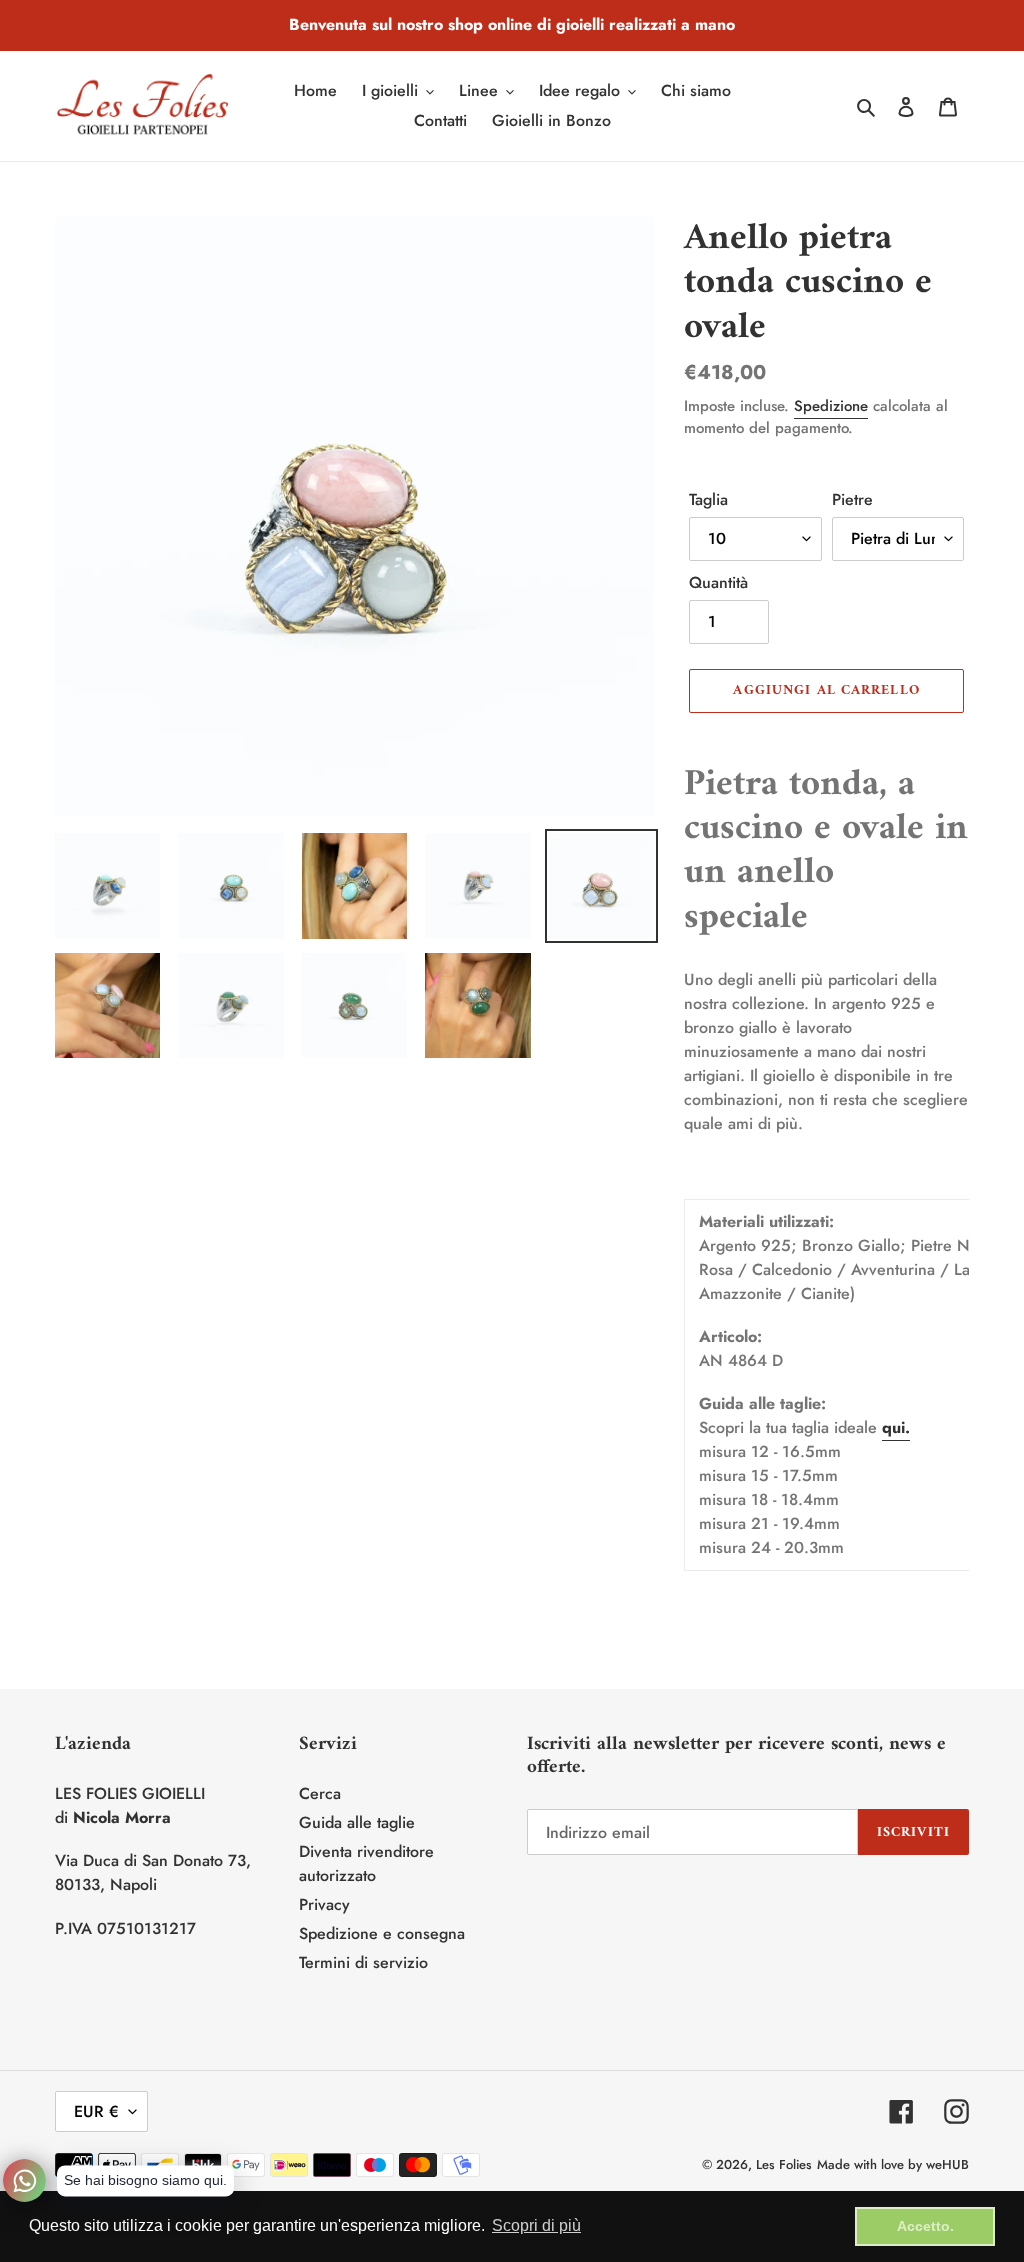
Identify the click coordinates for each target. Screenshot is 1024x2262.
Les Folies (784, 2164)
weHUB (947, 2164)
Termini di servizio (363, 1962)
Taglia (708, 499)
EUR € (96, 2111)
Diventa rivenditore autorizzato (366, 1863)
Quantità (718, 582)
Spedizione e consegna (382, 1933)
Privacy (324, 1904)
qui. (896, 1427)
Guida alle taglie (357, 1822)
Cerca (320, 1793)
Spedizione (831, 406)
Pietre (852, 499)
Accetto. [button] (925, 2226)
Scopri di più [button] (536, 2225)
